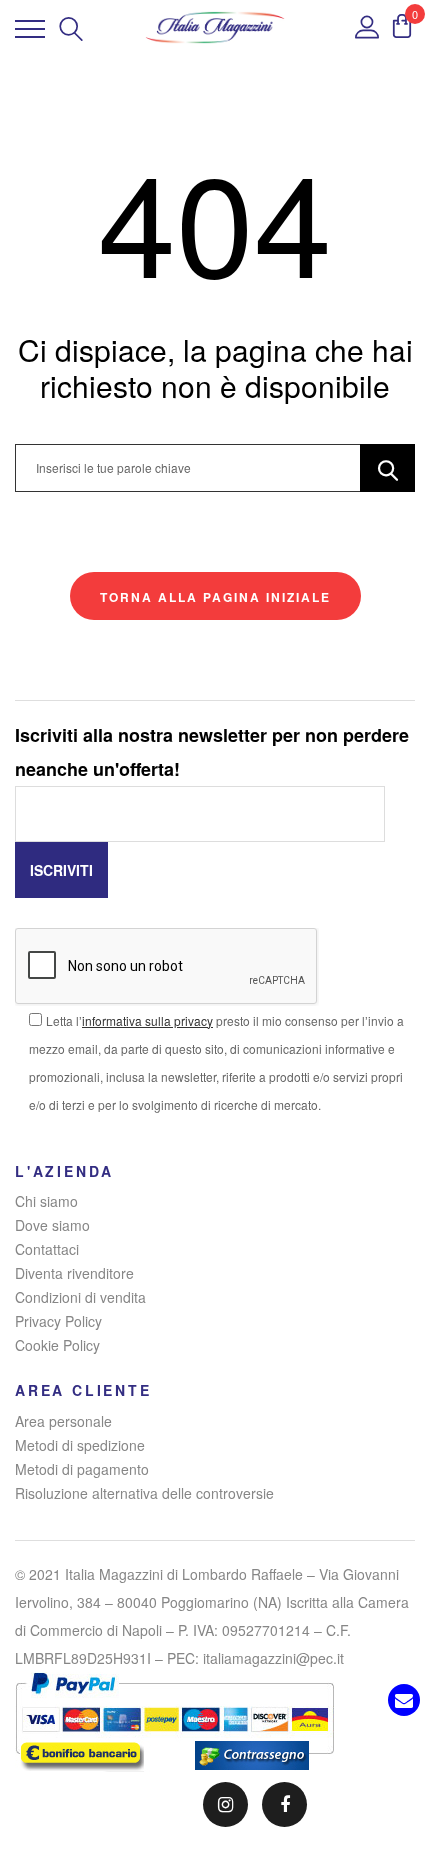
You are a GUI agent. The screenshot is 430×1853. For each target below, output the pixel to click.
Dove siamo (52, 1225)
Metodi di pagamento (82, 1469)
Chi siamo (46, 1201)
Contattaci (47, 1249)
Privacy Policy (58, 1321)
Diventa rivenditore (74, 1273)
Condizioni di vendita (80, 1297)
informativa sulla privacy (147, 1020)
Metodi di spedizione (80, 1445)
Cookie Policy (57, 1345)
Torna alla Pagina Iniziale (215, 597)
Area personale (63, 1421)
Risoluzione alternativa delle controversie (144, 1493)
